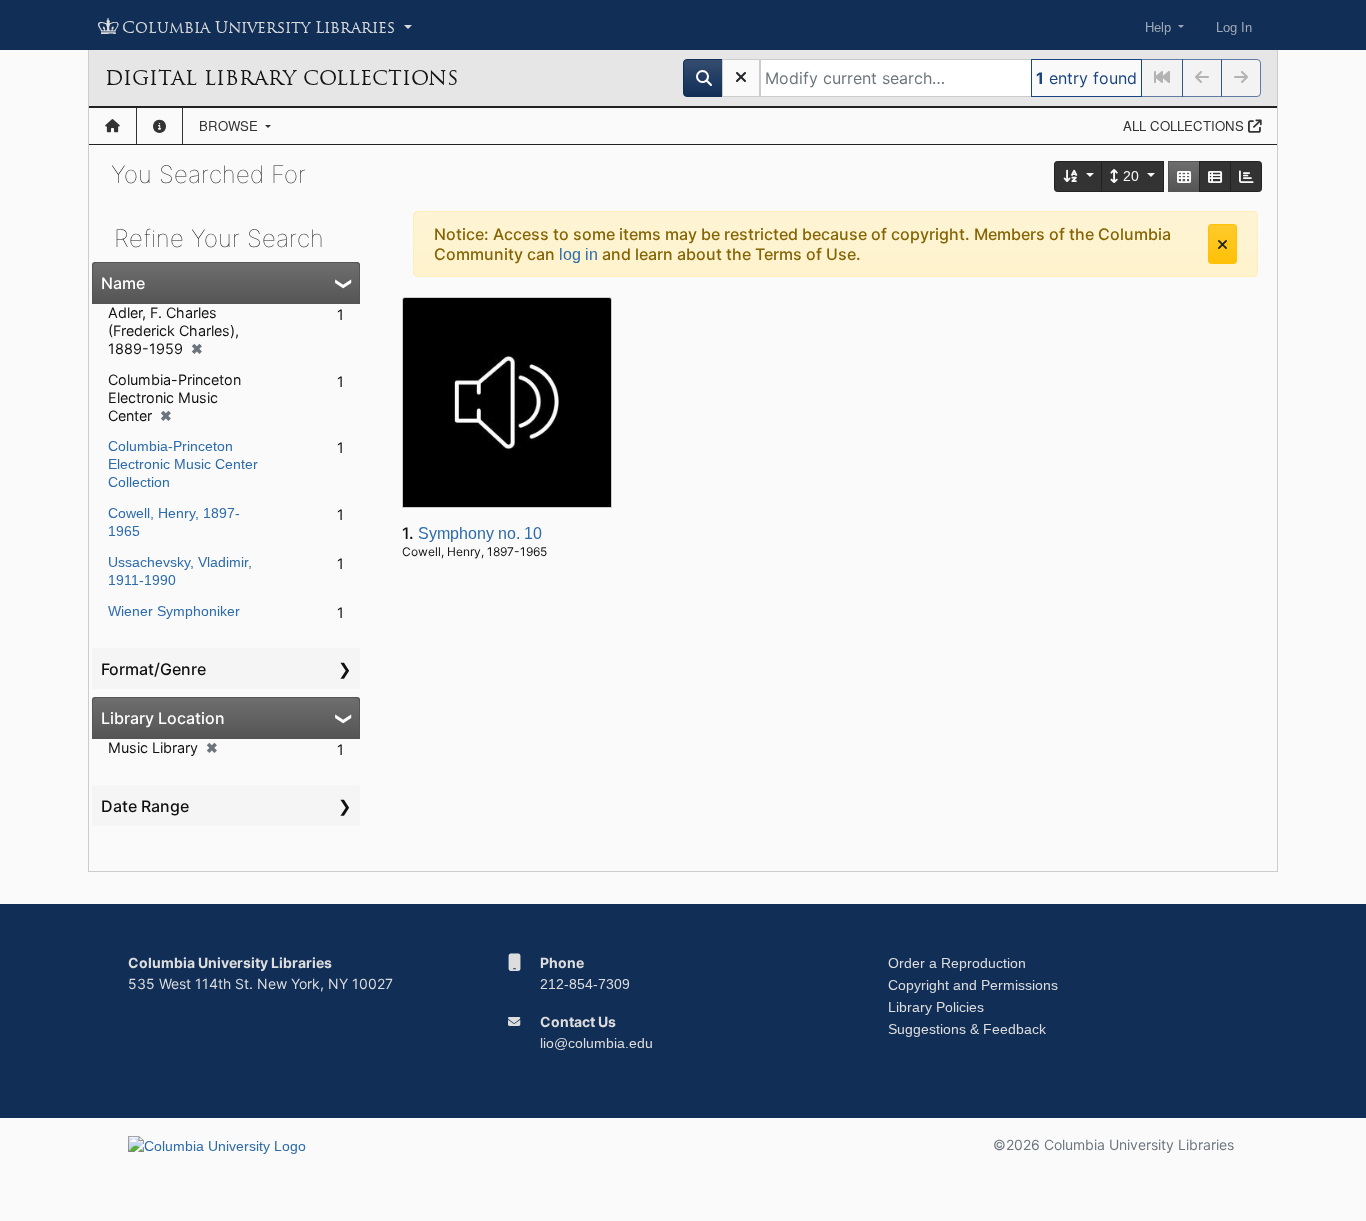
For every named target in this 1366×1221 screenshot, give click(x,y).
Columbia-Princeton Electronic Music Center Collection (183, 464)
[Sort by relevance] (1079, 176)
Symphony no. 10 (480, 533)
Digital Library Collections (281, 78)
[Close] (1222, 244)
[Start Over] (741, 78)
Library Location (163, 718)
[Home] (112, 126)
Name (123, 283)
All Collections (1185, 125)
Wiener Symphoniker (174, 611)
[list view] (1215, 176)
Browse (230, 125)
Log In (1234, 27)
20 (1131, 176)
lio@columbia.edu (596, 1043)
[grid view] (1184, 176)
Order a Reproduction (957, 963)
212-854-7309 (585, 984)
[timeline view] (1246, 176)
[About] (159, 126)
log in (578, 254)
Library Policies (936, 1007)
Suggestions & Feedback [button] (967, 1029)
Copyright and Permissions (973, 985)
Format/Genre (153, 669)
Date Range (145, 806)
